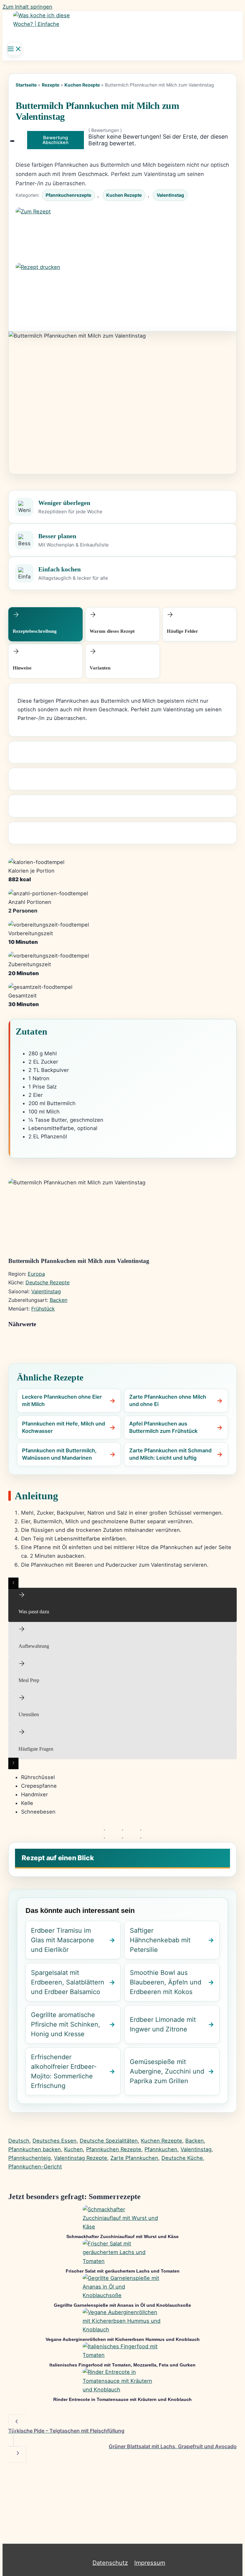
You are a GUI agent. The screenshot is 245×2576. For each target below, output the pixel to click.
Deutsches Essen (55, 2141)
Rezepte (51, 85)
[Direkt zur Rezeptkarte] (122, 235)
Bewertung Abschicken (56, 140)
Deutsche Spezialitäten (109, 2141)
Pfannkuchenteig (30, 2158)
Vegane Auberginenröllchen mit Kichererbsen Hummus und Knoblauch (123, 2339)
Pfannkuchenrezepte (68, 195)
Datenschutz (110, 2563)
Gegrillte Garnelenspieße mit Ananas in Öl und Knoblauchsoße (122, 2305)
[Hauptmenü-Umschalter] (14, 49)
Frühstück (43, 1309)
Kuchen (74, 2149)
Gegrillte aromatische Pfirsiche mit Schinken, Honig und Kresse (66, 2024)
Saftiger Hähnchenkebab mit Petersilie (160, 1940)
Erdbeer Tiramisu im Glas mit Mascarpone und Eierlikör (63, 1940)
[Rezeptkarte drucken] (122, 291)
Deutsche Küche (182, 2158)
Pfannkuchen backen (35, 2149)
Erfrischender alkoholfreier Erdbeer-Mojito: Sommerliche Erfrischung (64, 2071)
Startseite (26, 85)
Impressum (150, 2563)
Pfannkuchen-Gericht (35, 2167)
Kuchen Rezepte (82, 85)
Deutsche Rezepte (48, 1282)
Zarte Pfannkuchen (134, 2158)
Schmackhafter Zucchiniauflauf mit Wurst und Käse (122, 2236)
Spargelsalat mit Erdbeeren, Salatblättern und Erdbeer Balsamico (68, 1982)
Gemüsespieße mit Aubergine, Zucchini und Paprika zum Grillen (167, 2071)
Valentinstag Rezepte (81, 2158)
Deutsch (19, 2141)
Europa (36, 1274)
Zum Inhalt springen (27, 7)
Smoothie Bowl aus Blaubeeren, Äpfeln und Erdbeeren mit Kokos (166, 1982)
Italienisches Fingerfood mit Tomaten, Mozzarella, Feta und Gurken (122, 2365)
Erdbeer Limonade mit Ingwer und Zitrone (163, 2024)
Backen (59, 1300)
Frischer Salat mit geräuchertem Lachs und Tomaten (123, 2271)
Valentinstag (170, 195)
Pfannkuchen (161, 2149)
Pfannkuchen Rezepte (114, 2149)
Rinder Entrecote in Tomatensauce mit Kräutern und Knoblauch (122, 2399)
